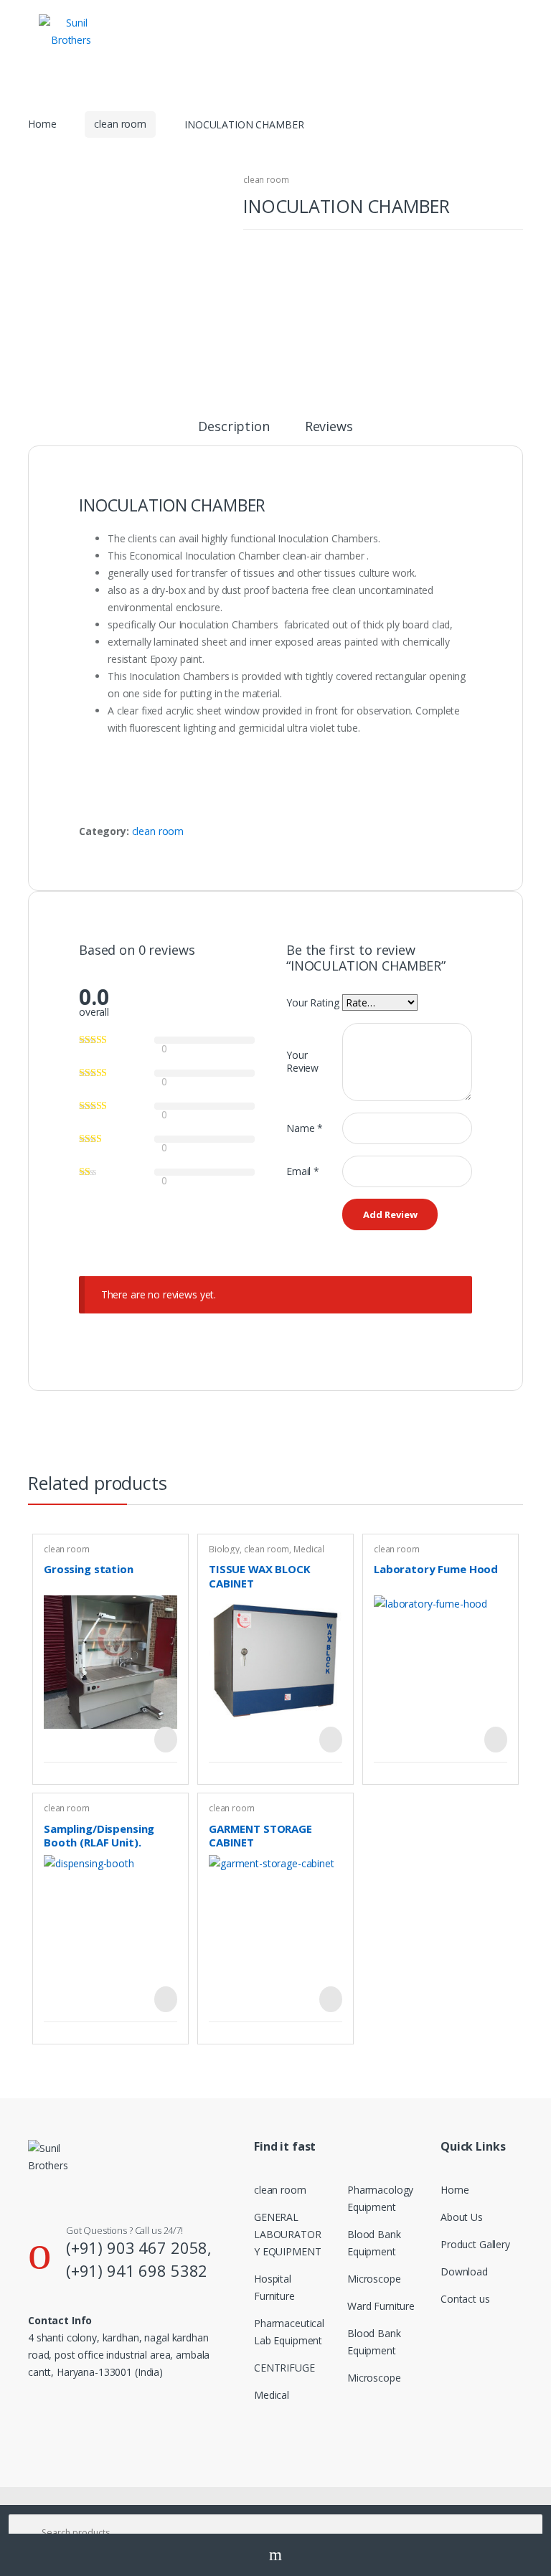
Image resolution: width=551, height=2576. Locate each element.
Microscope (374, 2279)
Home (42, 124)
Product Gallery (475, 2244)
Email (303, 1171)
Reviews (329, 427)
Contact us (465, 2299)
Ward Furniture (381, 2306)
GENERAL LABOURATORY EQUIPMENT (288, 2234)
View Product (164, 1740)
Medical (309, 1549)
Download (464, 2271)
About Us (462, 2217)
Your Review (302, 1061)
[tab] (234, 433)
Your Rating (312, 1002)
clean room (120, 124)
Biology (224, 1549)
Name (305, 1128)
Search (275, 2555)
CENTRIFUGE (284, 2368)
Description (234, 427)
